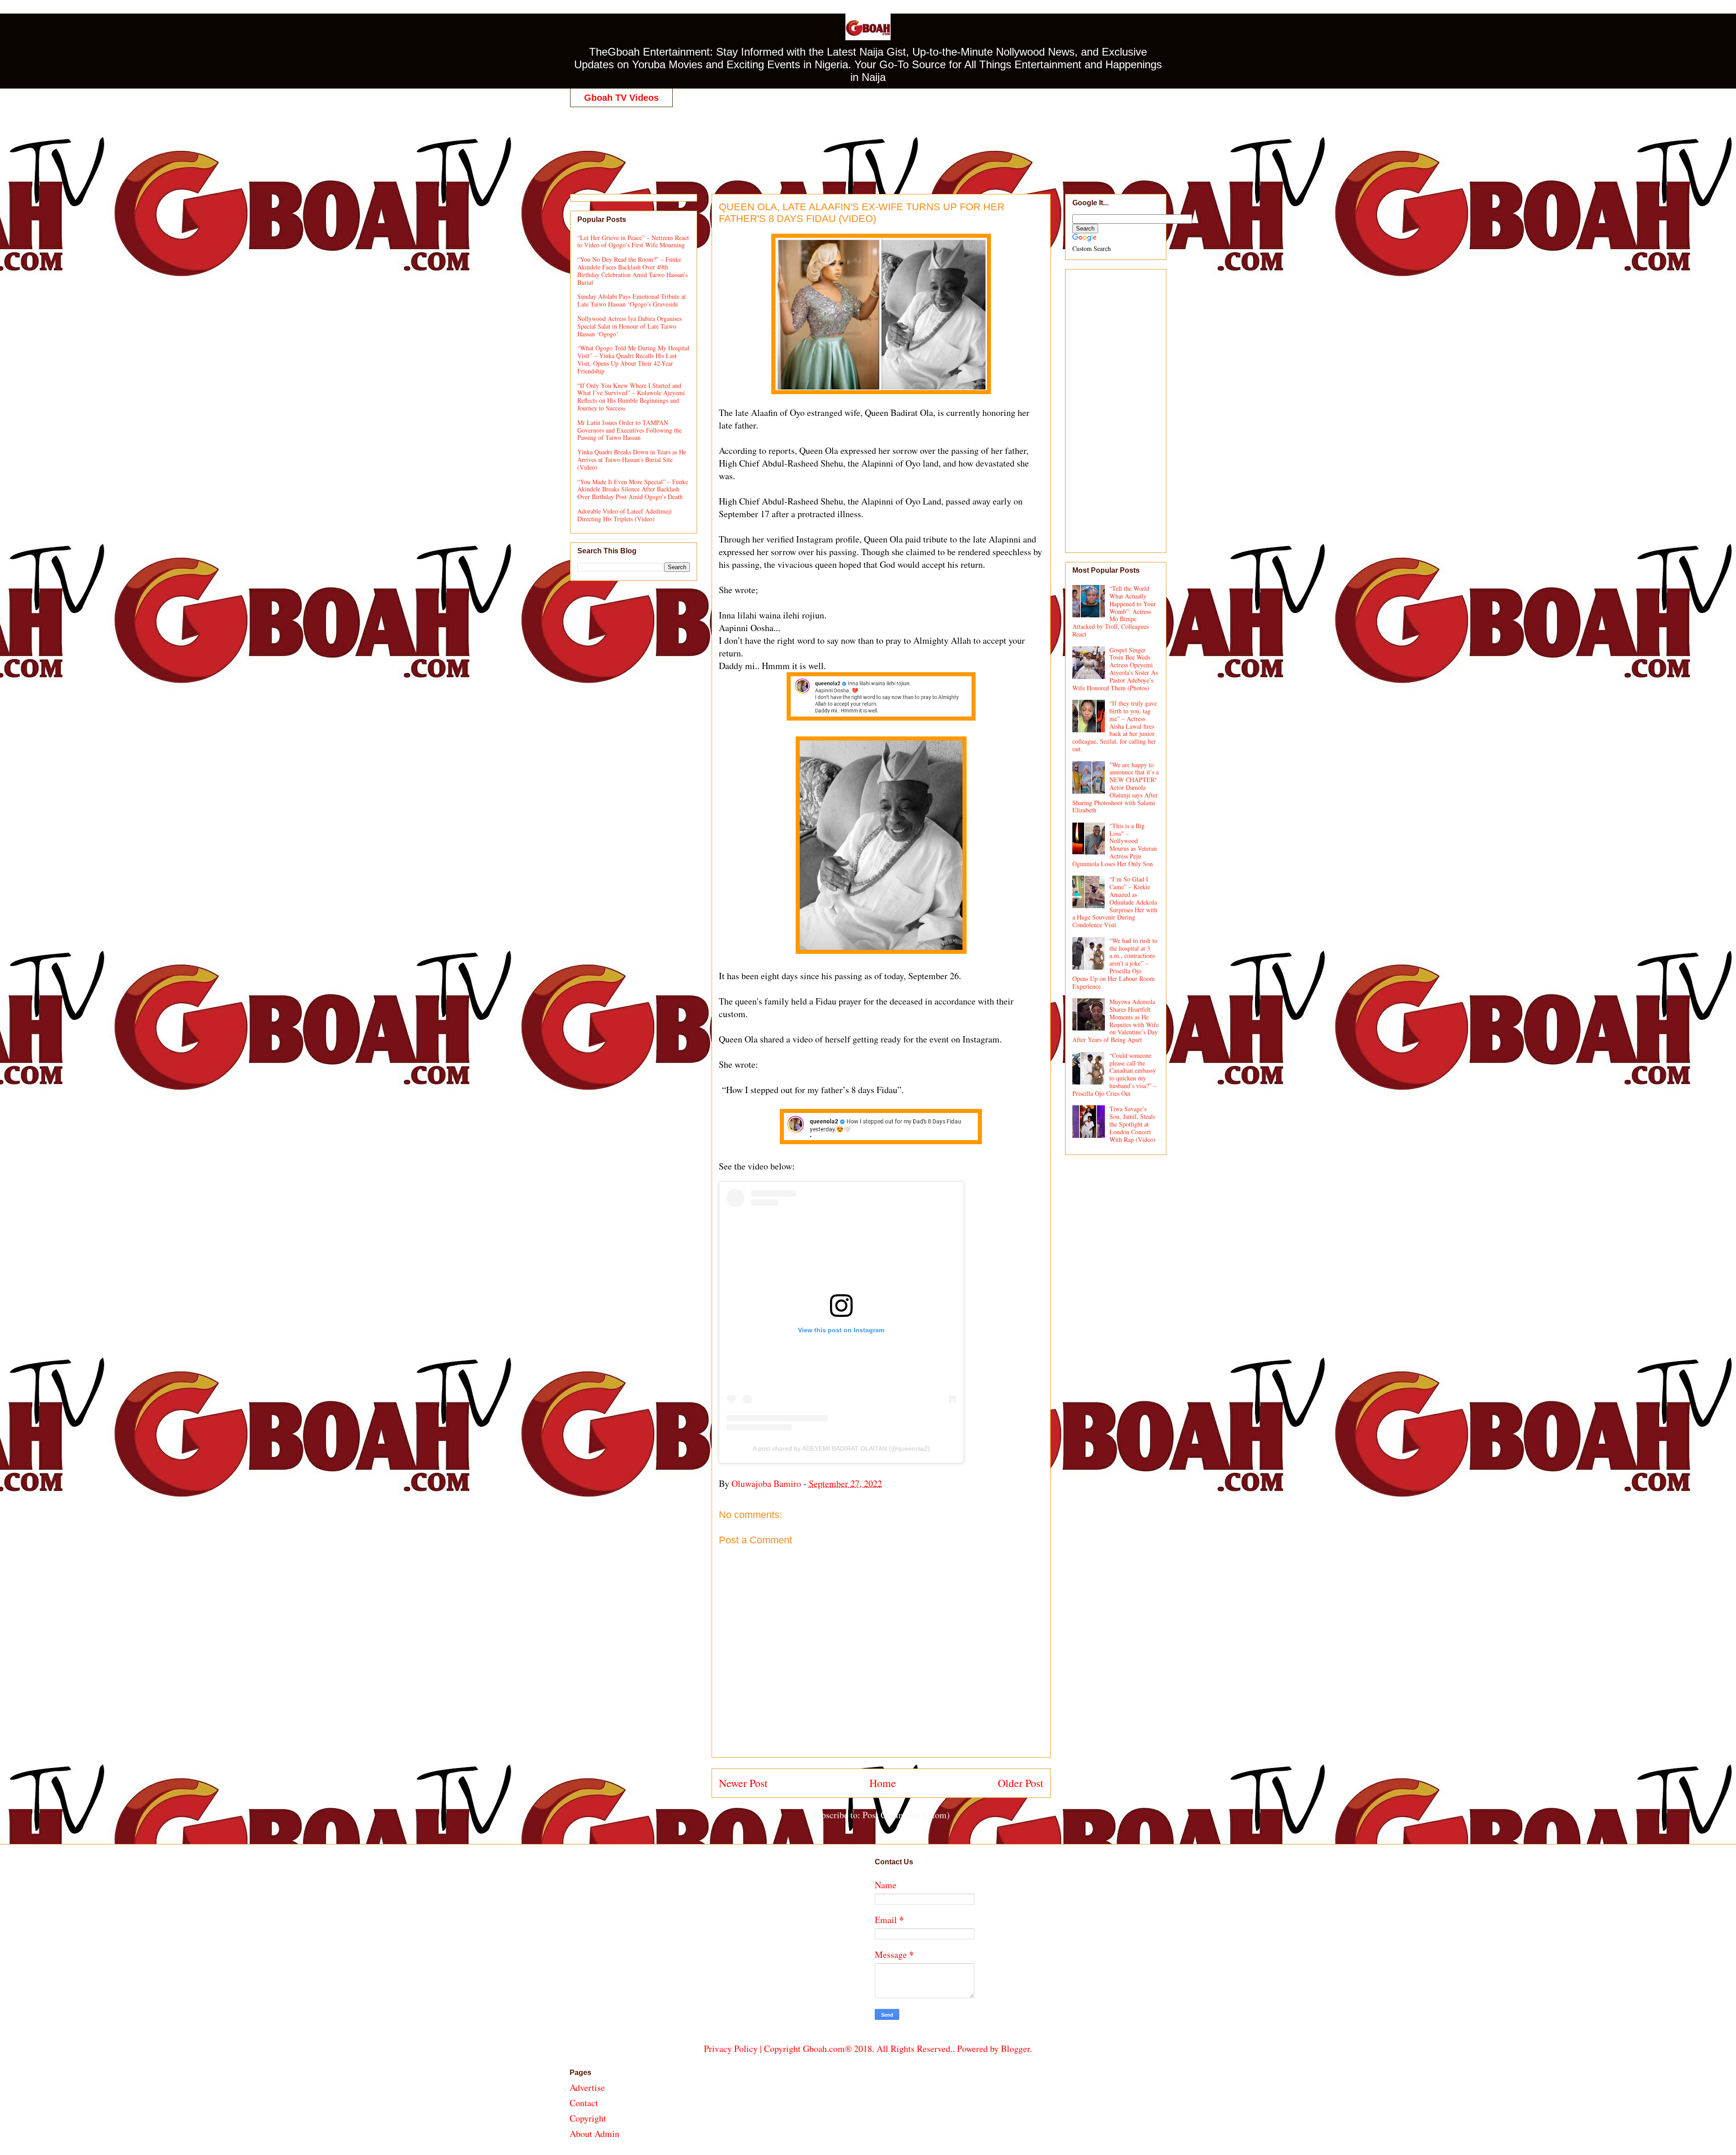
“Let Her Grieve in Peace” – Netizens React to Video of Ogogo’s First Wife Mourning (633, 241)
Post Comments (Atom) (906, 1815)
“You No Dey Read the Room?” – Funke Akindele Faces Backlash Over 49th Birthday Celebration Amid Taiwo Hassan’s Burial (632, 271)
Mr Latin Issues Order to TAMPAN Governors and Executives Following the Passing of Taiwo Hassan (630, 430)
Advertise (587, 2087)
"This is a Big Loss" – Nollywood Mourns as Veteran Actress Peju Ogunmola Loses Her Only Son (1115, 845)
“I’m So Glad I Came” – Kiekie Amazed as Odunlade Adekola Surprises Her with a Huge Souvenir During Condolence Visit (1115, 902)
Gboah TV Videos (621, 98)
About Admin (594, 2134)
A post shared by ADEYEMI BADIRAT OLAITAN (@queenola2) (841, 1448)
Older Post (1021, 1783)
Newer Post (743, 1783)
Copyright (588, 2118)
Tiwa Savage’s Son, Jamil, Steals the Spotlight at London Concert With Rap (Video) (1132, 1124)
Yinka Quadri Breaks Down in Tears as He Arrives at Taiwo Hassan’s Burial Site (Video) (632, 460)
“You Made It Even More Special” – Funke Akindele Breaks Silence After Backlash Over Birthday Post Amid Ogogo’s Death (633, 489)
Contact (584, 2103)
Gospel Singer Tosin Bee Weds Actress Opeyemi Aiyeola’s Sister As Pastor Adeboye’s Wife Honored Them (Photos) (1115, 669)
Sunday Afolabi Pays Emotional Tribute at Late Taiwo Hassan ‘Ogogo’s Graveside (632, 300)
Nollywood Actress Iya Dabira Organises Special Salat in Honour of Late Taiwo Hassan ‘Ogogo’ (630, 326)
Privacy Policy (731, 2049)
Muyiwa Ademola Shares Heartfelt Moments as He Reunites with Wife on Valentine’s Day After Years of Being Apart (1116, 1021)
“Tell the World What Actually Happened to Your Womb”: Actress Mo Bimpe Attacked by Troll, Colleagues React (1114, 611)
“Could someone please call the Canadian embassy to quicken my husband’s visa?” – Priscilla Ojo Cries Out (1115, 1074)
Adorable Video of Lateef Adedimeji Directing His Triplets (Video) (625, 515)
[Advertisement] (868, 141)
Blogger (1015, 2049)
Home (883, 1783)
